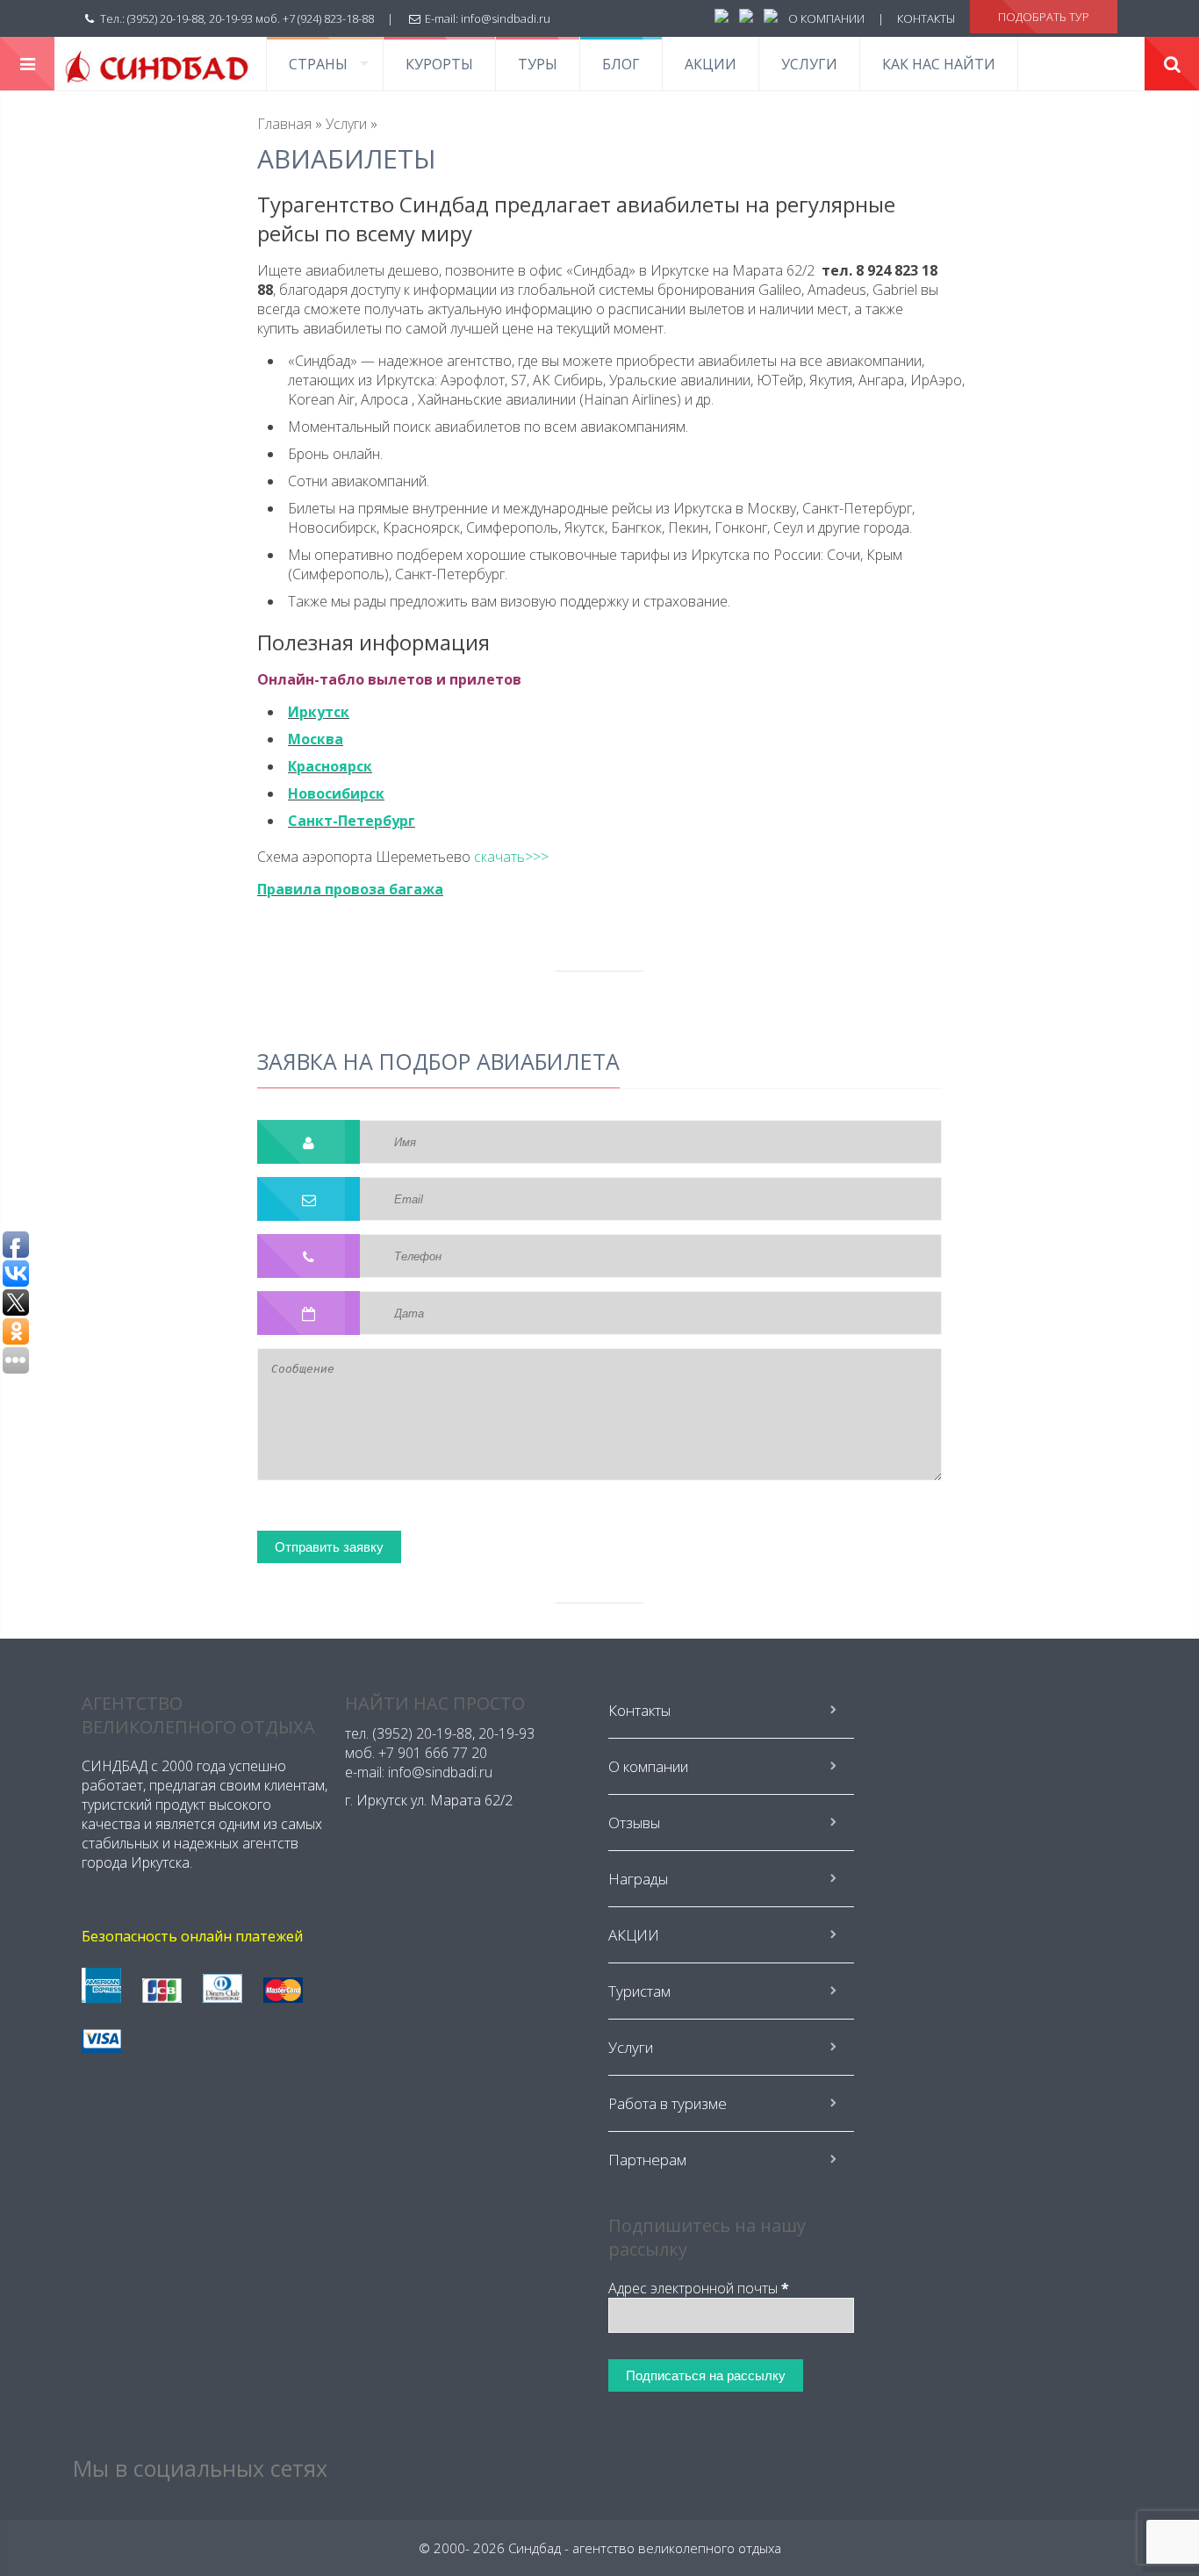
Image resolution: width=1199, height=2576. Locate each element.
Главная (284, 124)
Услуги (809, 64)
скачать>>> (511, 857)
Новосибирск (336, 793)
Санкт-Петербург (352, 821)
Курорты (439, 64)
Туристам (639, 1991)
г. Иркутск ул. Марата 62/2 (429, 1800)
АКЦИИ (711, 64)
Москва (316, 739)
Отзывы (634, 1823)
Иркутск (319, 712)
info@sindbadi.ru (506, 18)
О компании (648, 1766)
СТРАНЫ (318, 64)
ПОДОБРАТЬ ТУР (1044, 17)
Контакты (639, 1710)
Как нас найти (939, 64)
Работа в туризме (668, 2103)
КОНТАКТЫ (926, 18)
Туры (538, 64)
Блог (621, 64)
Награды (638, 1879)
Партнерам (647, 2160)
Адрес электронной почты (699, 2288)
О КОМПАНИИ (826, 18)
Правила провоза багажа (350, 889)
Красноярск (330, 766)
